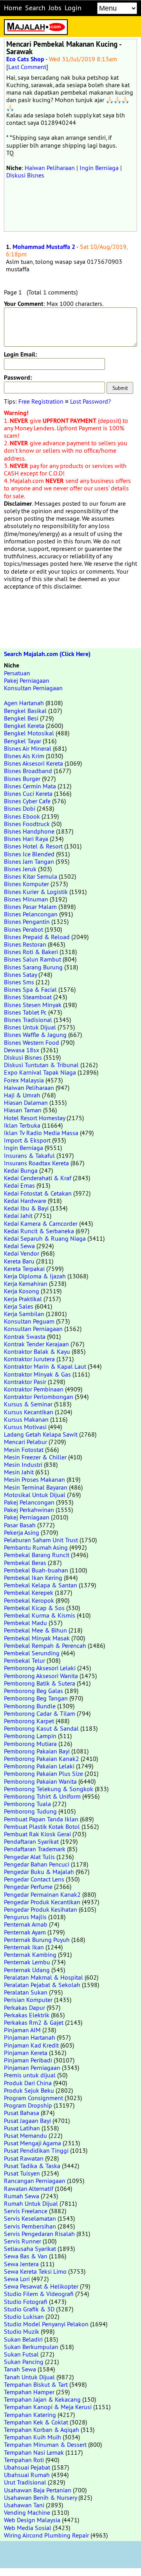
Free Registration (41, 401)
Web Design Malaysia (32, 2520)
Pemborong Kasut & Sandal (41, 1728)
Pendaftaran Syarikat (31, 1841)
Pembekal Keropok (29, 1600)
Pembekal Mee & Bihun (35, 1630)
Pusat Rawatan (24, 2158)
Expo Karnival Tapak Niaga (40, 1072)
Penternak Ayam (25, 1932)
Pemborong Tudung (30, 1811)
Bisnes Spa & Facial (30, 989)
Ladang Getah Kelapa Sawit (41, 1434)
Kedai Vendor (22, 1253)
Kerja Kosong (22, 1291)
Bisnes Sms (19, 982)
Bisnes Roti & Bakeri (31, 952)
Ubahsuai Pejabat (27, 2467)
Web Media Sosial (28, 2528)
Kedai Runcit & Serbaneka (39, 1231)
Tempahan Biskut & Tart (36, 2384)
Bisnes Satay (20, 974)
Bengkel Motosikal (29, 733)
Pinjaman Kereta (26, 2053)
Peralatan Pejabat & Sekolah (42, 1985)
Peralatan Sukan (26, 1992)
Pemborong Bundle (30, 1706)
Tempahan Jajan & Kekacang (42, 2399)
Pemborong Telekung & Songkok (49, 1789)
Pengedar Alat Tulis (29, 1857)
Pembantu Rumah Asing (36, 1547)
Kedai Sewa (19, 1246)
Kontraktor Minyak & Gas (37, 1374)
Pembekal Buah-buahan (36, 1570)
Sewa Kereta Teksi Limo (35, 2271)
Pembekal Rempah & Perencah (45, 1645)
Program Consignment (33, 2098)
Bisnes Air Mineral (28, 748)
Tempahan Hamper (29, 2392)
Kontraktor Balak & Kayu (37, 1351)
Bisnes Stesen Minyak (33, 1005)
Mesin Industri (23, 1464)
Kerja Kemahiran (26, 1283)
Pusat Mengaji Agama (33, 2143)
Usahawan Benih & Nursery (40, 2497)
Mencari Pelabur (25, 1442)
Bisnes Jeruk (20, 869)
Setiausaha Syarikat (30, 2249)
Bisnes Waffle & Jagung (35, 1035)
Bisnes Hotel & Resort (33, 846)
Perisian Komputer (28, 2000)
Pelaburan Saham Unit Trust (41, 1540)
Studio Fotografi (26, 2302)
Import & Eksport (27, 1140)
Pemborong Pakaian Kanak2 (42, 1759)
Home (13, 8)
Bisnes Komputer (26, 884)
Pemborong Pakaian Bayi (37, 1751)
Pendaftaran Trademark (35, 1849)
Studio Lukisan (24, 2316)
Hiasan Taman (23, 1110)
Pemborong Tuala (27, 1804)
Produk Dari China (28, 2083)
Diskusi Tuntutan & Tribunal (41, 1065)
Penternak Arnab (26, 1924)
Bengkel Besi (21, 718)
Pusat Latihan (22, 2128)
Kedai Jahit (18, 1216)
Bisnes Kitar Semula (31, 876)
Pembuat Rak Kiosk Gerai (37, 1834)
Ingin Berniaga (99, 168)
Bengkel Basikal (25, 711)
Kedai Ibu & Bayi (26, 1208)
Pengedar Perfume (28, 1887)
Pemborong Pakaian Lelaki (39, 1766)
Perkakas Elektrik (27, 2015)
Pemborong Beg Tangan (36, 1698)
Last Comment (27, 67)
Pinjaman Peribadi (28, 2060)
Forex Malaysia (24, 1080)
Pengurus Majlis (25, 1917)
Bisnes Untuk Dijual (30, 1027)
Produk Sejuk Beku (29, 2090)
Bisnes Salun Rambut (33, 959)
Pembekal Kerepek (29, 1592)
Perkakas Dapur (24, 2007)
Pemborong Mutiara (30, 1744)
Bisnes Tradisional (28, 1020)
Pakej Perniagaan (27, 680)
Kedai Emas (19, 1185)
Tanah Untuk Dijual (29, 2377)
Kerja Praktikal (23, 1299)
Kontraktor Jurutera (29, 1359)
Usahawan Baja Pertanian (38, 2490)
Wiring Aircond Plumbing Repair (46, 2535)
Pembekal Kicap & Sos (34, 1608)
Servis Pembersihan (30, 2226)
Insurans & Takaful (29, 1155)
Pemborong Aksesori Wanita (41, 1676)
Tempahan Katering (30, 2415)
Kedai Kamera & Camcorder (41, 1223)
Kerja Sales (19, 1306)
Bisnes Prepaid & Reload (37, 937)
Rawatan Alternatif (29, 2188)
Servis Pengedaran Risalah (39, 2234)
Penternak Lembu (27, 1962)
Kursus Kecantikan (29, 1412)
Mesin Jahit (19, 1472)
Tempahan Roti (24, 2460)
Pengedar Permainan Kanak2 (42, 1894)
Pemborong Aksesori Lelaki (40, 1668)
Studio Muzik (22, 2331)
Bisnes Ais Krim (24, 756)
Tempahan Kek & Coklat (36, 2422)
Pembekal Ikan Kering (33, 1578)
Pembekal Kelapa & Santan (41, 1585)
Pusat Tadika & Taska (32, 2166)
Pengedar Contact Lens (34, 1879)
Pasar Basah (20, 1525)
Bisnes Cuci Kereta (28, 793)
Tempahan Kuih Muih (33, 2437)
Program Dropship (28, 2105)
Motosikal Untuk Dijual (35, 1495)
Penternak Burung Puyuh (37, 1940)
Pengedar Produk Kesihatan (41, 1909)
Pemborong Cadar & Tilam (40, 1713)
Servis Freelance (26, 2211)
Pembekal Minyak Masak (37, 1638)
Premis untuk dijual (30, 2075)
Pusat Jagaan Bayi (27, 2121)
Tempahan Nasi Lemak (34, 2452)
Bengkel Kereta (24, 726)
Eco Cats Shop (25, 59)
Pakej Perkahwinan (29, 1510)
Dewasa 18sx (22, 1050)
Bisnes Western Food (32, 1042)
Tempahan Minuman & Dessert (45, 2444)
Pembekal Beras (25, 1563)
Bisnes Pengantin (27, 921)
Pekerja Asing (22, 1532)
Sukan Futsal (21, 2354)
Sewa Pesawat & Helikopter (41, 2286)
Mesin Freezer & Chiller (35, 1457)
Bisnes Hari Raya (26, 839)
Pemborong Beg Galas (33, 1691)
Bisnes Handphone (29, 831)
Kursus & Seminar (28, 1404)
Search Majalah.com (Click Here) (47, 654)
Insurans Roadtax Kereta (36, 1163)
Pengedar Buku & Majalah (39, 1872)
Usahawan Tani (24, 2505)
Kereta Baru (19, 1261)
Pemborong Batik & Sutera (40, 1683)
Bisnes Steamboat (28, 997)
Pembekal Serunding (32, 1653)
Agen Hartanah (24, 703)
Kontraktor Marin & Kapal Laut (45, 1366)
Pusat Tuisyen (22, 2173)
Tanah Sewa (20, 2369)
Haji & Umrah (22, 1095)
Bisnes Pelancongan (31, 914)
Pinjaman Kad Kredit (31, 2045)
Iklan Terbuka (22, 1125)
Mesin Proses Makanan (34, 1479)
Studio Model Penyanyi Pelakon (46, 2324)
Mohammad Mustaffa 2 (44, 247)
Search (35, 8)
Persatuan (17, 673)
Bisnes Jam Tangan (29, 861)
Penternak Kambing (30, 1954)
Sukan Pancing (24, 2362)
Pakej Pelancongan (29, 1502)
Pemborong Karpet (29, 1721)
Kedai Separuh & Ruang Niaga (45, 1238)
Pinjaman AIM (22, 2030)
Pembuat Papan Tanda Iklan (41, 1819)
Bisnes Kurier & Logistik (36, 892)
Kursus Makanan (26, 1419)
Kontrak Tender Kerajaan (36, 1344)
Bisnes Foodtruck (27, 824)
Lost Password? (90, 401)
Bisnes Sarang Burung (33, 967)
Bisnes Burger (22, 779)
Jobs (55, 8)
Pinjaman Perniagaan (32, 2068)
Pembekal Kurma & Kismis (40, 1615)
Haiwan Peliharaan (50, 168)
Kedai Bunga (21, 1170)
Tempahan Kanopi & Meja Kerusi (48, 2407)
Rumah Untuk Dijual (31, 2203)
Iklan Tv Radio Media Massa (41, 1133)
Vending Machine (27, 2512)
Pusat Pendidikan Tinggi (36, 2150)
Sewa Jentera (21, 2264)
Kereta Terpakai (24, 1269)
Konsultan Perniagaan (33, 688)
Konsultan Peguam (29, 1321)
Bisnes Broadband (28, 771)
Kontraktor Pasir (25, 1382)
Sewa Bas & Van (26, 2256)
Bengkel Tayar (23, 741)
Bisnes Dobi (20, 808)
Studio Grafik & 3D (29, 2309)
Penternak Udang (27, 1970)
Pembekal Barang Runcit (37, 1555)
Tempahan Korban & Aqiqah (42, 2430)
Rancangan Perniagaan (35, 2181)
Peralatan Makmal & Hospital (43, 1977)
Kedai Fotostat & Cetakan (38, 1193)
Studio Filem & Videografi (39, 2294)
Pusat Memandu (25, 2135)
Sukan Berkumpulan (31, 2347)
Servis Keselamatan (30, 2218)
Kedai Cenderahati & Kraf (38, 1178)
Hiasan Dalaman (26, 1102)
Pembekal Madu (25, 1623)
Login (73, 8)
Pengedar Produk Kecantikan (42, 1902)
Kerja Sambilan (24, 1314)
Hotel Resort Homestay (34, 1118)
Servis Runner (23, 2241)
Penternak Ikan (24, 1947)
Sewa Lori (17, 2279)
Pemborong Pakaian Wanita (40, 1781)
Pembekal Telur (24, 1660)
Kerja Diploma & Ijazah (35, 1276)
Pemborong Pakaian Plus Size (43, 1773)
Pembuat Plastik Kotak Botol (42, 1826)
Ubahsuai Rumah (27, 2475)
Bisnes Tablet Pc (25, 1012)
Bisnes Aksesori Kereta (33, 763)
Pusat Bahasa (22, 2113)
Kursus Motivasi (25, 1427)
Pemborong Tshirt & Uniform (42, 1796)
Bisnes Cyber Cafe (27, 801)
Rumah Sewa (22, 2196)
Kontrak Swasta (25, 1336)
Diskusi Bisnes (25, 175)
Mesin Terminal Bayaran (36, 1487)
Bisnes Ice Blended (29, 854)
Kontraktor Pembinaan (34, 1389)
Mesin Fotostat (24, 1450)
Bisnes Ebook (22, 816)
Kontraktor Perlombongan (39, 1397)
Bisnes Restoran (25, 944)
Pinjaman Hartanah (30, 2037)
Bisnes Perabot (23, 929)
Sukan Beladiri (23, 2339)
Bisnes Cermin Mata (30, 786)
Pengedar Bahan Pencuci (37, 1864)
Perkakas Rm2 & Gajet (34, 2022)
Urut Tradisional (25, 2482)
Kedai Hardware (25, 1201)
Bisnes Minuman (26, 899)
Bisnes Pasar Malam (30, 907)
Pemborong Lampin (30, 1736)
